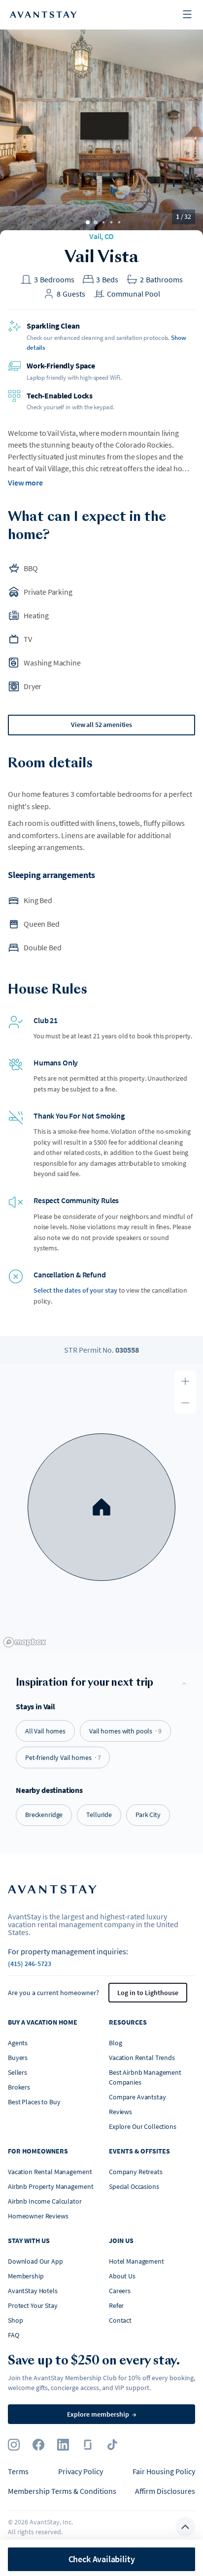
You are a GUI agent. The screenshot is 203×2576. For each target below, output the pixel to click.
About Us (122, 2276)
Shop (15, 2320)
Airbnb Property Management (51, 2186)
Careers (120, 2291)
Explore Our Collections (143, 2126)
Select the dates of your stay (75, 1290)
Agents (18, 2043)
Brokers (19, 2087)
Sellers (17, 2072)
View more (25, 483)
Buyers (18, 2058)
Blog (115, 2043)
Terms (18, 2471)
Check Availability (102, 2559)
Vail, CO (101, 236)
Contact (120, 2320)
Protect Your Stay (33, 2305)
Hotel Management (136, 2261)
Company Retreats (136, 2172)
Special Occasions (134, 2186)
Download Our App (35, 2261)
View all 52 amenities (101, 725)
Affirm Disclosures (165, 2491)
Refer (116, 2305)
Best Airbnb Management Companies (145, 2077)
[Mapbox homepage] (25, 1642)
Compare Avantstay (137, 2097)
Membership (26, 2276)
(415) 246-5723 (30, 1964)
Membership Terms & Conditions (62, 2491)
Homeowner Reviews (38, 2216)
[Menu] (187, 15)
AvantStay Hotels (33, 2291)
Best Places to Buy (34, 2102)
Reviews (120, 2112)
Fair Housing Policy (164, 2471)
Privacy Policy (81, 2471)
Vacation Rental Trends (142, 2058)
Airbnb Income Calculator (45, 2201)
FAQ (14, 2335)
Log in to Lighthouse (148, 1993)
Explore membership (102, 2414)
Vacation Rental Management (50, 2172)
